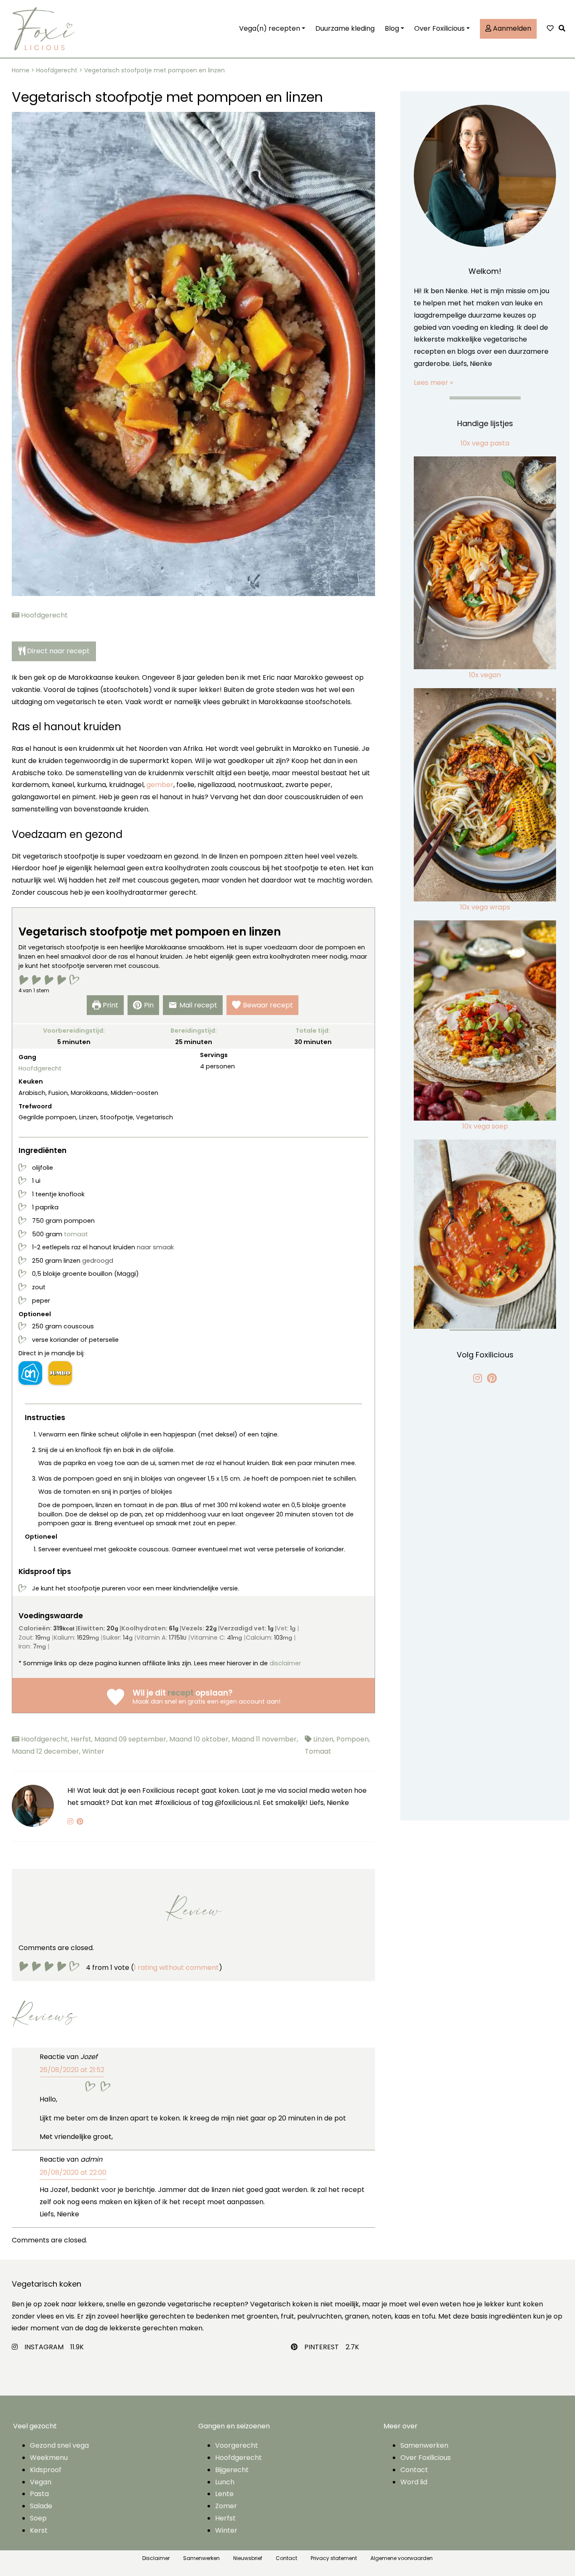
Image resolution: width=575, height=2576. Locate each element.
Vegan (41, 2482)
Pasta (39, 2494)
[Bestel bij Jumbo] (60, 1373)
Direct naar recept (58, 651)
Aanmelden (511, 28)
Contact (414, 2470)
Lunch (225, 2482)
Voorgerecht (237, 2445)
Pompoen (353, 1739)
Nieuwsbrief (248, 2558)
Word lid (414, 2482)
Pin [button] (149, 1005)
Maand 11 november (265, 1739)
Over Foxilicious (439, 28)
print (110, 1005)
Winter (93, 1751)
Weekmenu (49, 2458)
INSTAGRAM (44, 2347)
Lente (224, 2494)
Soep (38, 2518)
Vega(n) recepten (270, 28)
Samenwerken (424, 2445)
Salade (41, 2506)
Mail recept (198, 1005)
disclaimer (285, 1663)
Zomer (226, 2506)
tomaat (76, 1234)
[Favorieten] (550, 29)
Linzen (325, 1739)
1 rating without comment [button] (176, 1968)
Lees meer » (433, 383)
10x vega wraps (485, 907)
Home (21, 70)
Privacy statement (334, 2558)
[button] (564, 29)
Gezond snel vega (59, 2445)
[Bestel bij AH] (30, 1373)
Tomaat (318, 1751)
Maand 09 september (132, 1739)
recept (181, 1693)
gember (160, 785)
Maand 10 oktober (200, 1739)
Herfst (83, 1739)
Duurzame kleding (345, 28)
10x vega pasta (485, 443)
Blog (392, 28)
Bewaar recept (268, 1005)
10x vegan (485, 675)
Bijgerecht (232, 2470)
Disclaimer (156, 2558)
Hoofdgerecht (57, 70)
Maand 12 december (47, 1751)
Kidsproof (46, 2470)
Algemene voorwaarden (402, 2558)
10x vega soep (485, 1126)
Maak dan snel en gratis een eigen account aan (206, 1701)
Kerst (39, 2530)
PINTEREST (322, 2347)
